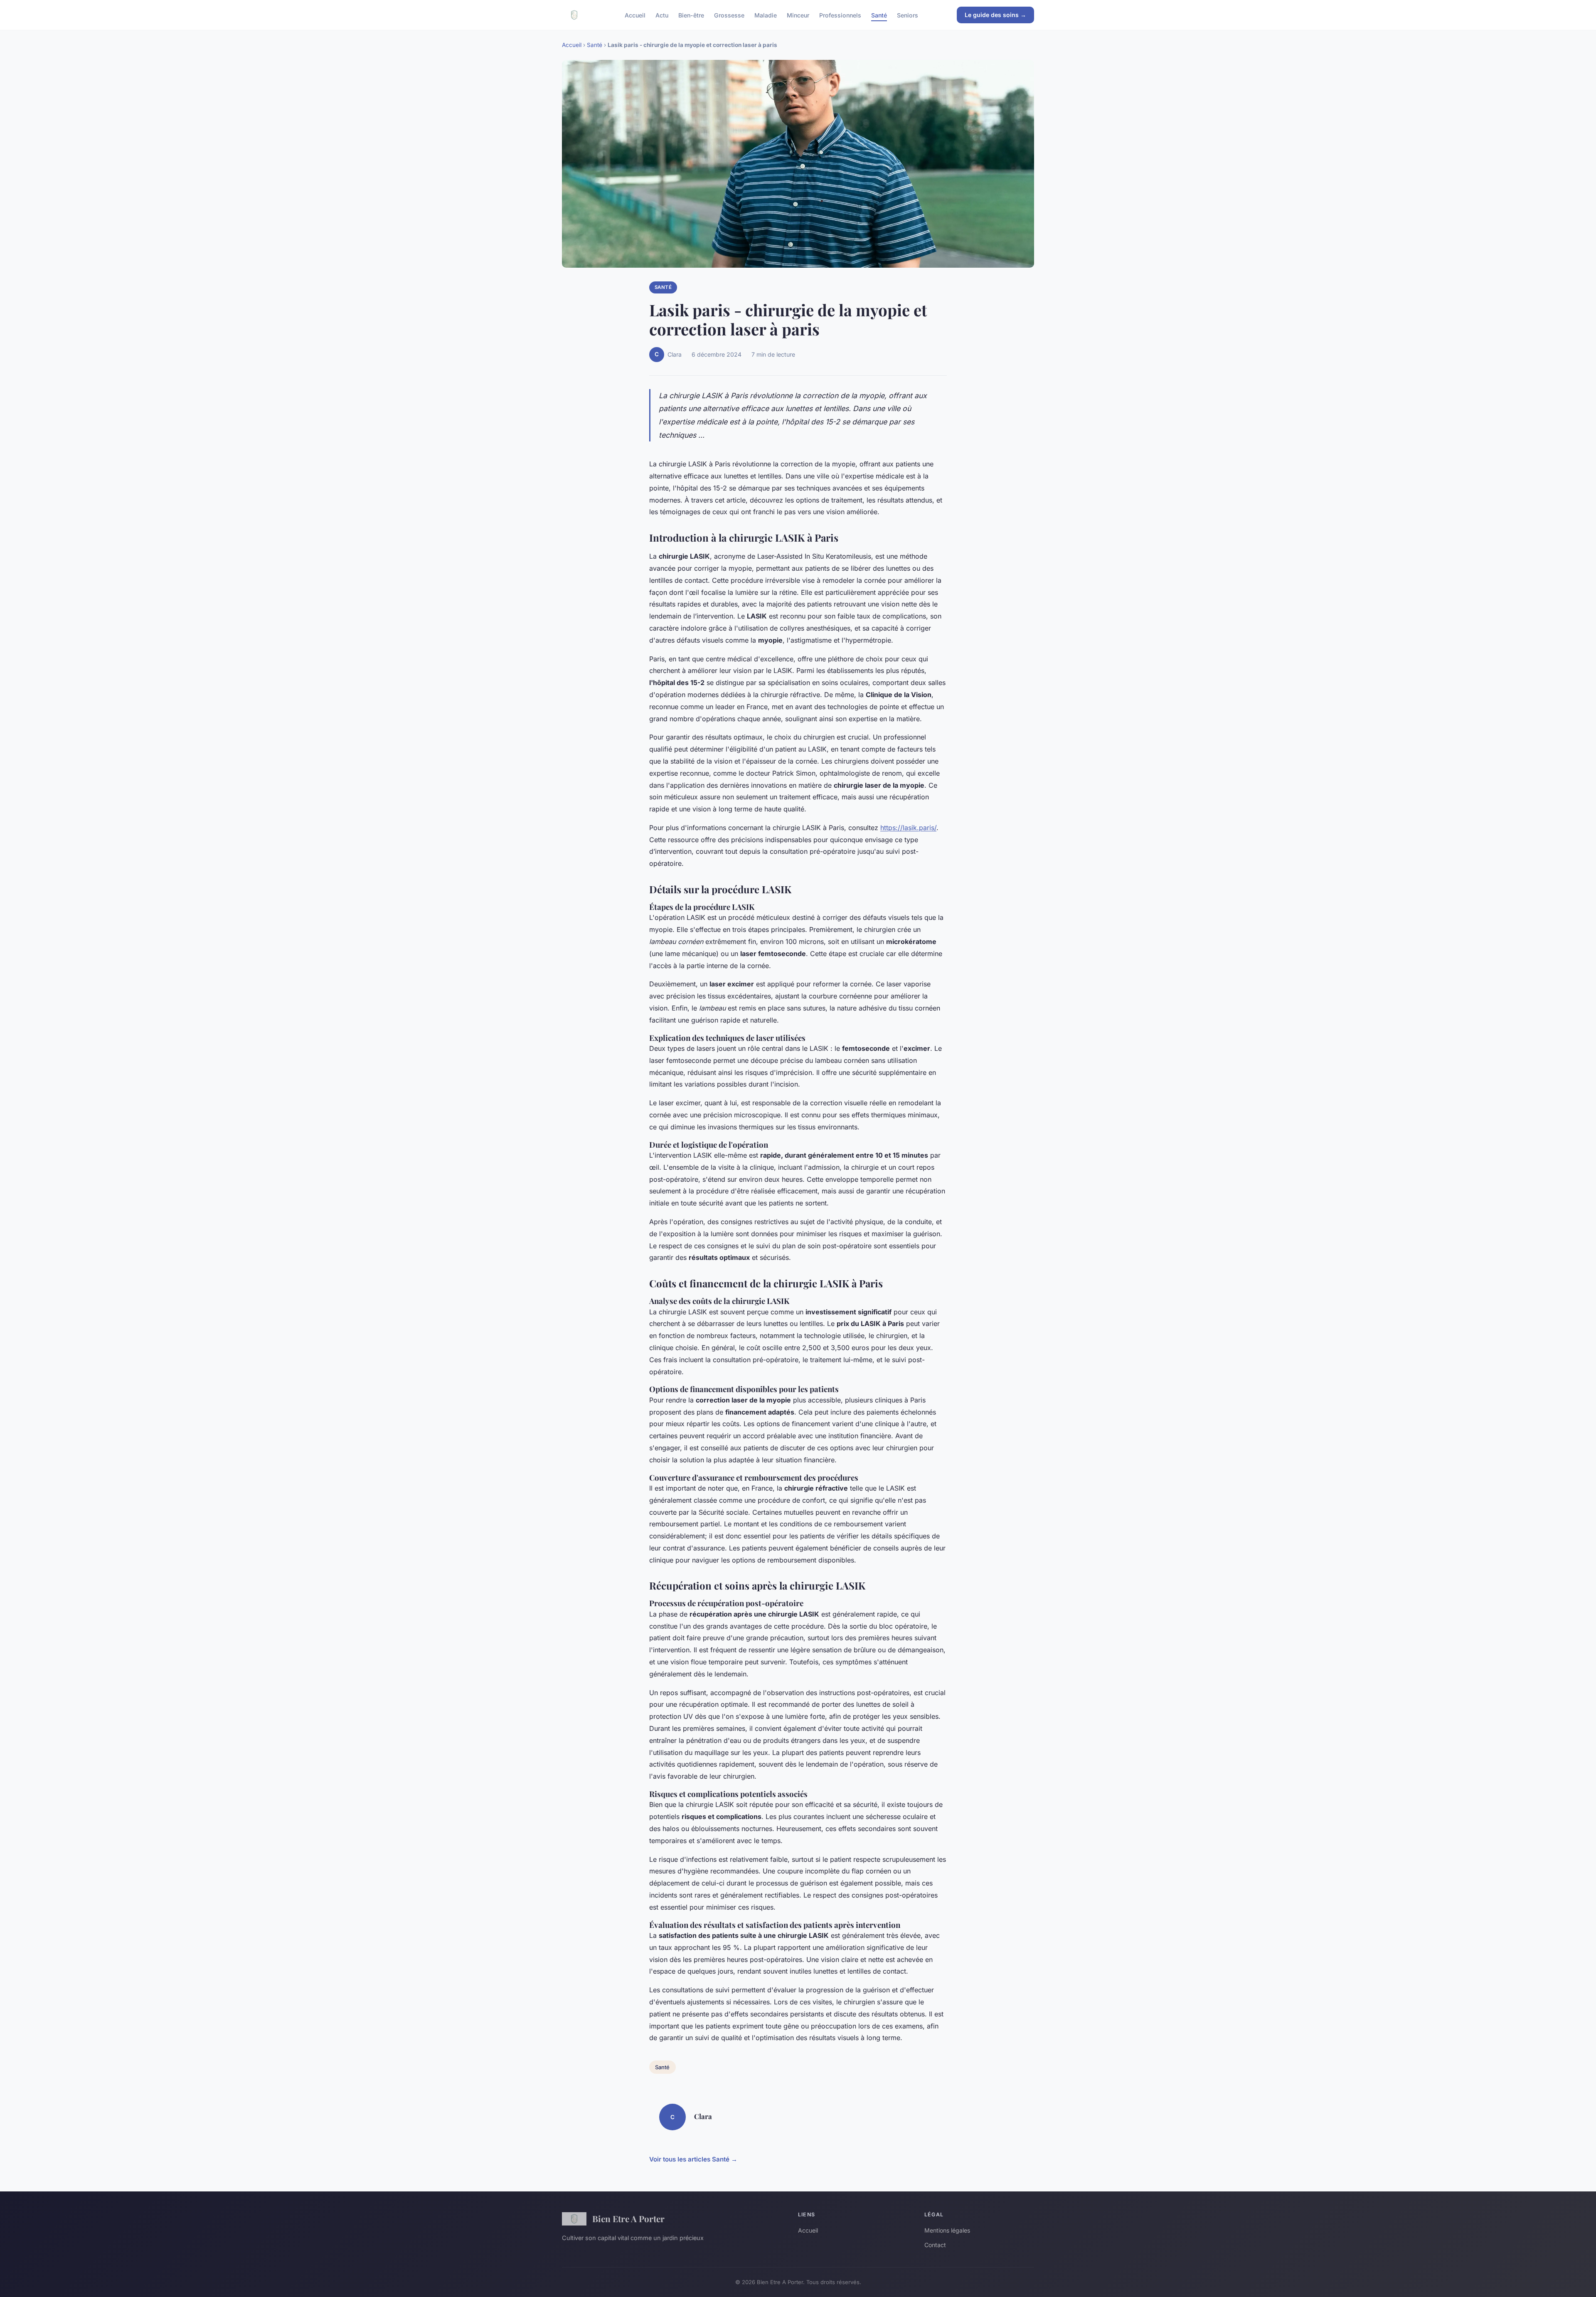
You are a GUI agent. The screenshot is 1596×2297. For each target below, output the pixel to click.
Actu (662, 15)
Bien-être (691, 15)
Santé (879, 15)
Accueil (635, 15)
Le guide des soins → (995, 15)
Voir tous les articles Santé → (693, 2159)
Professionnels (840, 15)
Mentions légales (947, 2230)
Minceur (798, 15)
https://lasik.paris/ (908, 828)
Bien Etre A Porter (628, 2218)
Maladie (766, 15)
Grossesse (729, 15)
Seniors (908, 15)
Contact (935, 2245)
